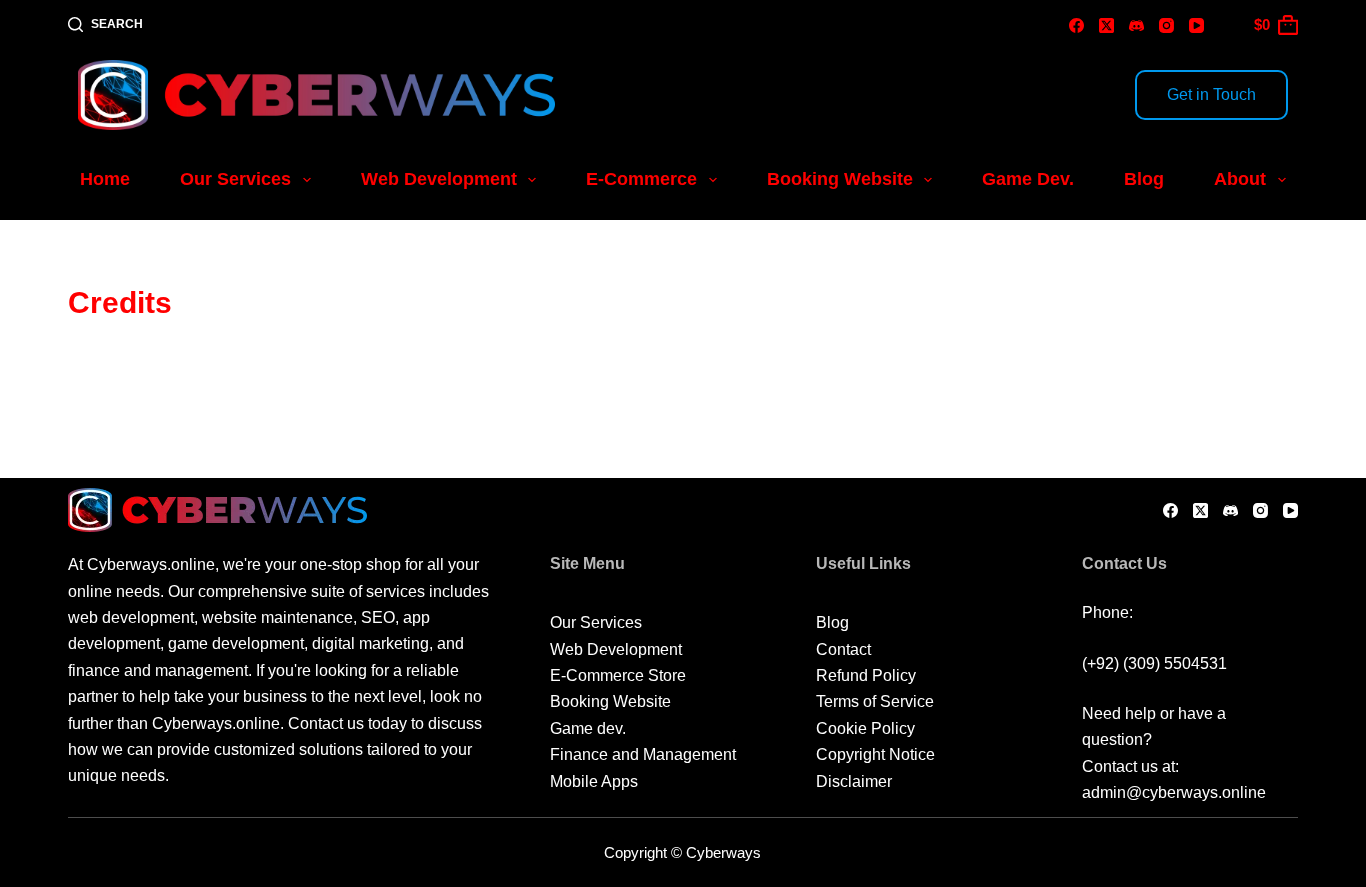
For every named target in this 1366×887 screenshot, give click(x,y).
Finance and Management (643, 754)
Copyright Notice (875, 754)
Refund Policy (866, 675)
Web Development (439, 179)
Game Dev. (1028, 179)
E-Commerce (641, 179)
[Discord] (1136, 25)
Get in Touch (1211, 94)
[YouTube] (1196, 25)
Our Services (235, 179)
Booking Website (840, 179)
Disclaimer (854, 781)
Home (105, 179)
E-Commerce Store (618, 675)
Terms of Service (875, 701)
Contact (843, 649)
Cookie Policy (865, 728)
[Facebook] (1076, 25)
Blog (1144, 179)
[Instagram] (1166, 25)
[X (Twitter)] (1106, 25)
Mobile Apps (594, 781)
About (1240, 179)
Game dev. (588, 728)
